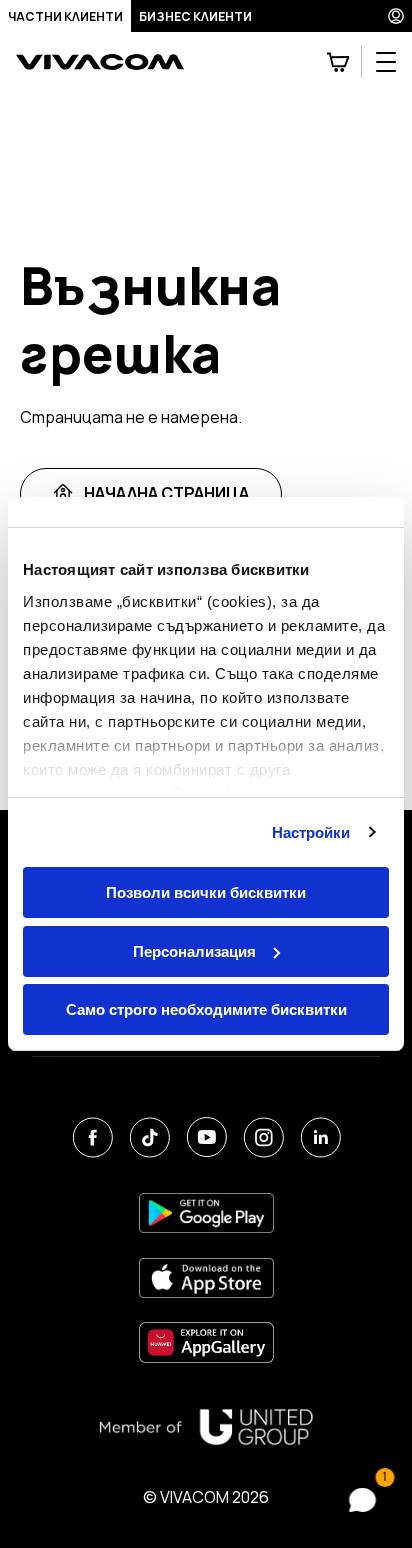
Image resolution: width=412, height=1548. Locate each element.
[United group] (206, 1427)
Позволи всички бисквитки (206, 892)
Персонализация (194, 951)
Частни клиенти (65, 16)
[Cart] (338, 62)
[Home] (100, 62)
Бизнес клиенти (195, 16)
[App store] (206, 1277)
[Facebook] (92, 1137)
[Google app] (206, 1212)
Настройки (311, 832)
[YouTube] (206, 1137)
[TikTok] (149, 1137)
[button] (367, 1500)
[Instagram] (263, 1137)
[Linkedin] (320, 1137)
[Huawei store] (206, 1342)
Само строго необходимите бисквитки (206, 1009)
